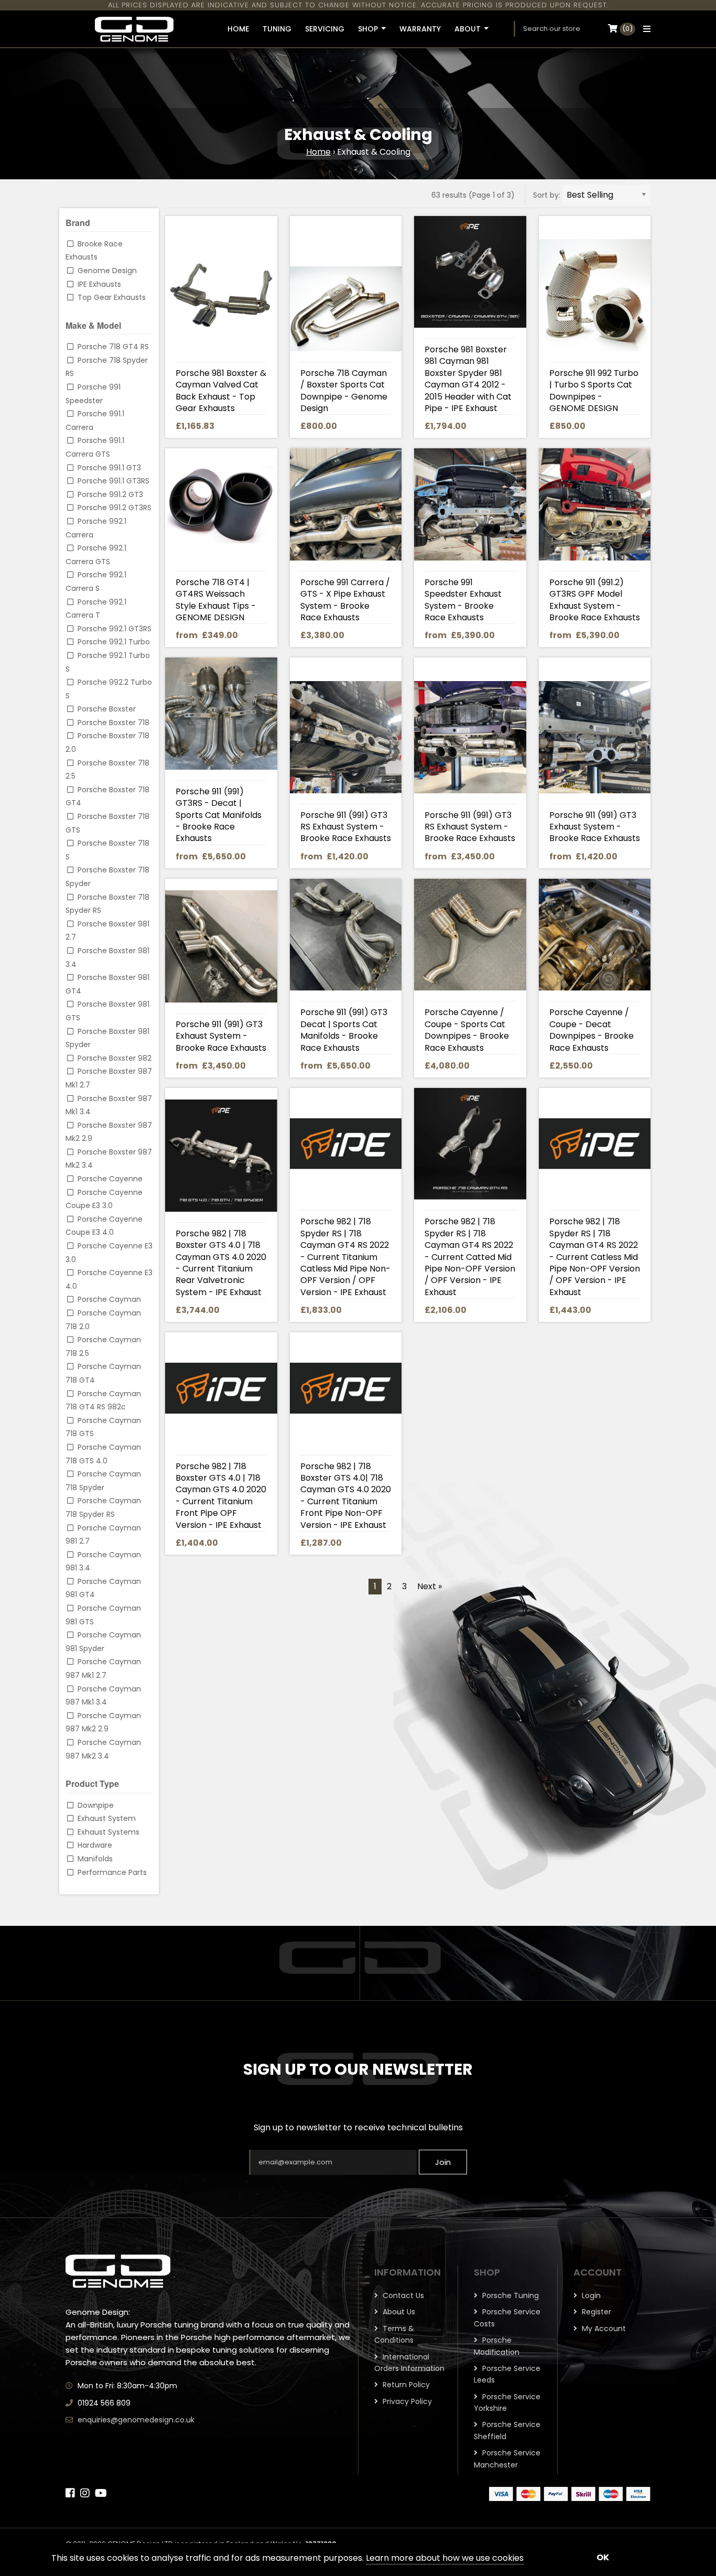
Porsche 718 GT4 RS (113, 347)
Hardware (95, 1845)
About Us (398, 2312)
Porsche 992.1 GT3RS (115, 629)
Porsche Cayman (109, 1299)
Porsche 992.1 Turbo (114, 642)
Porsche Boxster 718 (113, 723)
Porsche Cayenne (110, 1179)
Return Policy (405, 2385)
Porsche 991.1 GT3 (109, 468)
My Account (603, 2329)
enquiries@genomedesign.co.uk (136, 2420)
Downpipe (96, 1805)
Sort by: (547, 195)
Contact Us (402, 2295)
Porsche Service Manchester (507, 2459)
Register (595, 2312)
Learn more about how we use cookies (445, 2558)
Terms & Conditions (394, 2334)
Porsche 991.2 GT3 (110, 494)
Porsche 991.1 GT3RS (113, 481)
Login (590, 2295)
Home (318, 152)
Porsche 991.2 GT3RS (115, 508)
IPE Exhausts (99, 284)
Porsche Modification (497, 2346)
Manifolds (95, 1859)
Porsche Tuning (509, 2295)
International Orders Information (409, 2363)
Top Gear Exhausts (112, 297)
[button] (644, 29)
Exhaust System (107, 1818)
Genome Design (107, 271)
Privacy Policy (406, 2401)
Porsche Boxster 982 (115, 1058)
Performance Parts (112, 1872)
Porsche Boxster (107, 709)
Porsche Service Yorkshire (507, 2402)
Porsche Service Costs (507, 2318)
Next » (430, 1586)
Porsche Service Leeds (507, 2374)
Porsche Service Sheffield (507, 2430)
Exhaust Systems (109, 1832)
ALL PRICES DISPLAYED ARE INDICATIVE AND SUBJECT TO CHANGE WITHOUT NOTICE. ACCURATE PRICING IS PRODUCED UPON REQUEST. (358, 5)
